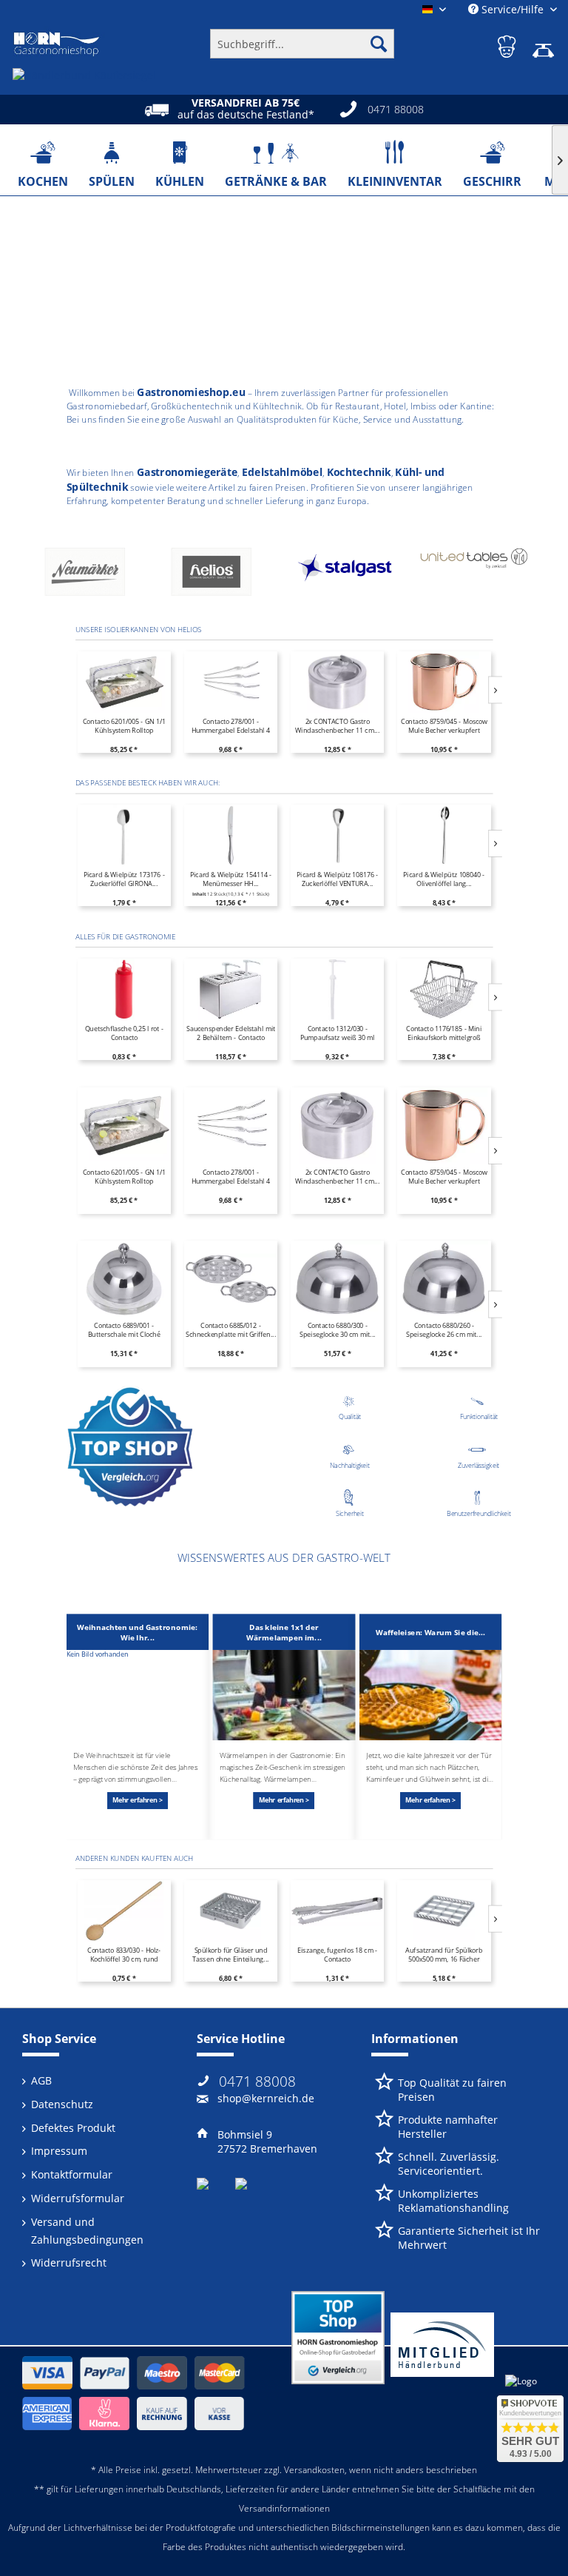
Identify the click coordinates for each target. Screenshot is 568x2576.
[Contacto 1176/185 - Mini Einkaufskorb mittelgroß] (444, 989)
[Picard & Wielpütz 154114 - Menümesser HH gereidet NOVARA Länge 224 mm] (231, 836)
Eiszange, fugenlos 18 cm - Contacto (337, 1955)
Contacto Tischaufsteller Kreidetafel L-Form (443, 726)
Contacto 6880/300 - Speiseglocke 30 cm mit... (338, 1330)
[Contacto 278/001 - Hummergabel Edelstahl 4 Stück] (124, 682)
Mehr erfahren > (138, 1800)
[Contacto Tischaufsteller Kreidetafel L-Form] (444, 682)
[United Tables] (348, 575)
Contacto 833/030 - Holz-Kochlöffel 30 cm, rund (124, 1955)
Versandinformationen (284, 2508)
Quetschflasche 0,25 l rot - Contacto (124, 1033)
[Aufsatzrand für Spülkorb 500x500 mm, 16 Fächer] (444, 1911)
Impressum (59, 2151)
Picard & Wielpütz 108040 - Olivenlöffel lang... (444, 879)
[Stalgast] (222, 575)
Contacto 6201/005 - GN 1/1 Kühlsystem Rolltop (124, 1177)
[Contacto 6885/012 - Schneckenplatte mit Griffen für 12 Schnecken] (231, 1279)
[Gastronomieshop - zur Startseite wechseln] (57, 44)
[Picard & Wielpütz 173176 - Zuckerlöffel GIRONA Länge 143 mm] (124, 836)
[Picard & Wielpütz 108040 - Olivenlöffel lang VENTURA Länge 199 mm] (444, 836)
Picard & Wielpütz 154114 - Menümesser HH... (231, 879)
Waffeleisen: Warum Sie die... (430, 1632)
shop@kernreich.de (266, 2098)
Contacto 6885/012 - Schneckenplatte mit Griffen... (231, 1330)
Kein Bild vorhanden (98, 1654)
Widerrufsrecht (69, 2263)
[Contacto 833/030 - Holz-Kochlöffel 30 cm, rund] (124, 1911)
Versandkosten (314, 2470)
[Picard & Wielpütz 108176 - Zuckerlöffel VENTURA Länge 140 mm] (337, 836)
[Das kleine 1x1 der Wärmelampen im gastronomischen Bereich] (284, 1695)
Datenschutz (62, 2104)
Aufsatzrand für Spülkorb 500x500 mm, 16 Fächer (444, 1955)
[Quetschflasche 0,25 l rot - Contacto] (124, 989)
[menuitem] (302, 44)
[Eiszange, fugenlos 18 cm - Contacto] (337, 1911)
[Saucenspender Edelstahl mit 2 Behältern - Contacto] (231, 989)
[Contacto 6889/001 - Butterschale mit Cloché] (124, 1279)
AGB (41, 2080)
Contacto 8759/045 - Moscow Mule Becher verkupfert (337, 726)
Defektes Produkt (73, 2128)
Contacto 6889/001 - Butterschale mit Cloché (124, 1330)
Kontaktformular (72, 2174)
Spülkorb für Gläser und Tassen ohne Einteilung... (230, 1955)
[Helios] (96, 575)
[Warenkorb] (544, 44)
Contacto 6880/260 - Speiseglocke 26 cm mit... (444, 1330)
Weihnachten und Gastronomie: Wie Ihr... (137, 1632)
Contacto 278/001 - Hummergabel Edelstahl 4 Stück (124, 726)
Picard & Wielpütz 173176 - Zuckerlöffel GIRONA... (124, 879)
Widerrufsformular (78, 2198)
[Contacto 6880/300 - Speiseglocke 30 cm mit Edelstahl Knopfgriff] (337, 1279)
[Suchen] (379, 44)
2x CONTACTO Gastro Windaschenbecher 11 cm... (231, 726)
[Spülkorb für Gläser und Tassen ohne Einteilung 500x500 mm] (231, 1911)
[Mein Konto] (508, 44)
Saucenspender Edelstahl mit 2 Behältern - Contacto (231, 1033)
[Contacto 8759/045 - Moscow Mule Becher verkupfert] (337, 682)
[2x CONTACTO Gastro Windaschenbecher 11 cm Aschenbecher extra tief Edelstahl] (231, 682)
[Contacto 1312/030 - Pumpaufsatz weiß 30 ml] (337, 989)
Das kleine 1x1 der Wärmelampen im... (284, 1632)
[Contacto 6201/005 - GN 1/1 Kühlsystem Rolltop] (124, 1126)
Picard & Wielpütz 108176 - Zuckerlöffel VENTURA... (337, 879)
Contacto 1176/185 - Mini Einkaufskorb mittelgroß (444, 1033)
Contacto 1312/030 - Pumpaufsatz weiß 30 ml (338, 1033)
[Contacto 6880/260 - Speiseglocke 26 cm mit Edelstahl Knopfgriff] (444, 1279)
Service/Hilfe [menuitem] (513, 9)
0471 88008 (257, 2082)
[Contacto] (474, 575)
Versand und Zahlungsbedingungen (87, 2231)
